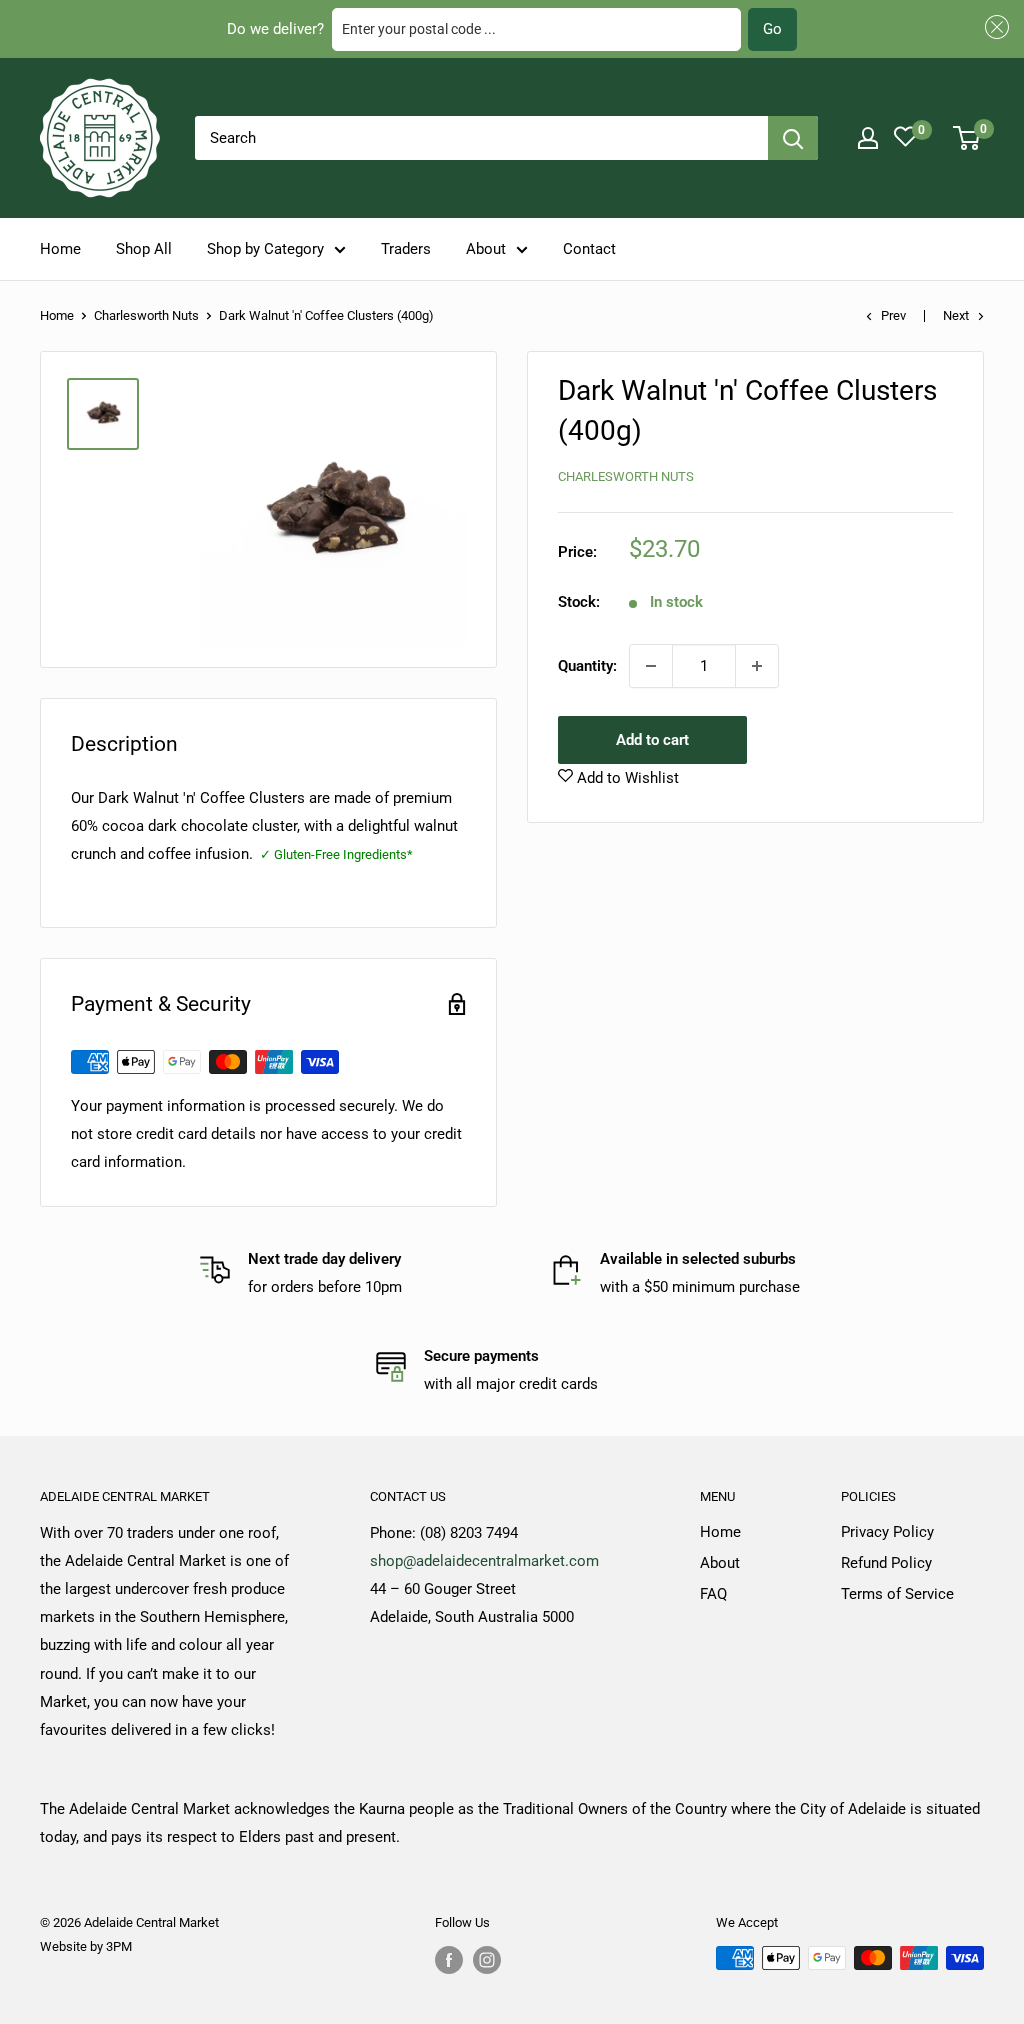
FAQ (713, 1594)
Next (956, 315)
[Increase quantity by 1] (757, 666)
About (486, 249)
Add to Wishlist (626, 778)
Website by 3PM (86, 1946)
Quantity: (587, 666)
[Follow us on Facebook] (449, 1960)
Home (60, 249)
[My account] (868, 138)
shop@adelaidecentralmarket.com (484, 1561)
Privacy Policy (887, 1532)
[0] (967, 138)
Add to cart (652, 740)
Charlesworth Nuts (146, 315)
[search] (481, 138)
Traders (406, 249)
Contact (589, 249)
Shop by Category (265, 249)
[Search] (793, 138)
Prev (893, 315)
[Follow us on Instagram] (487, 1960)
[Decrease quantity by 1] (651, 666)
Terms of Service (897, 1594)
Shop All (144, 249)
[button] (994, 27)
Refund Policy (886, 1563)
